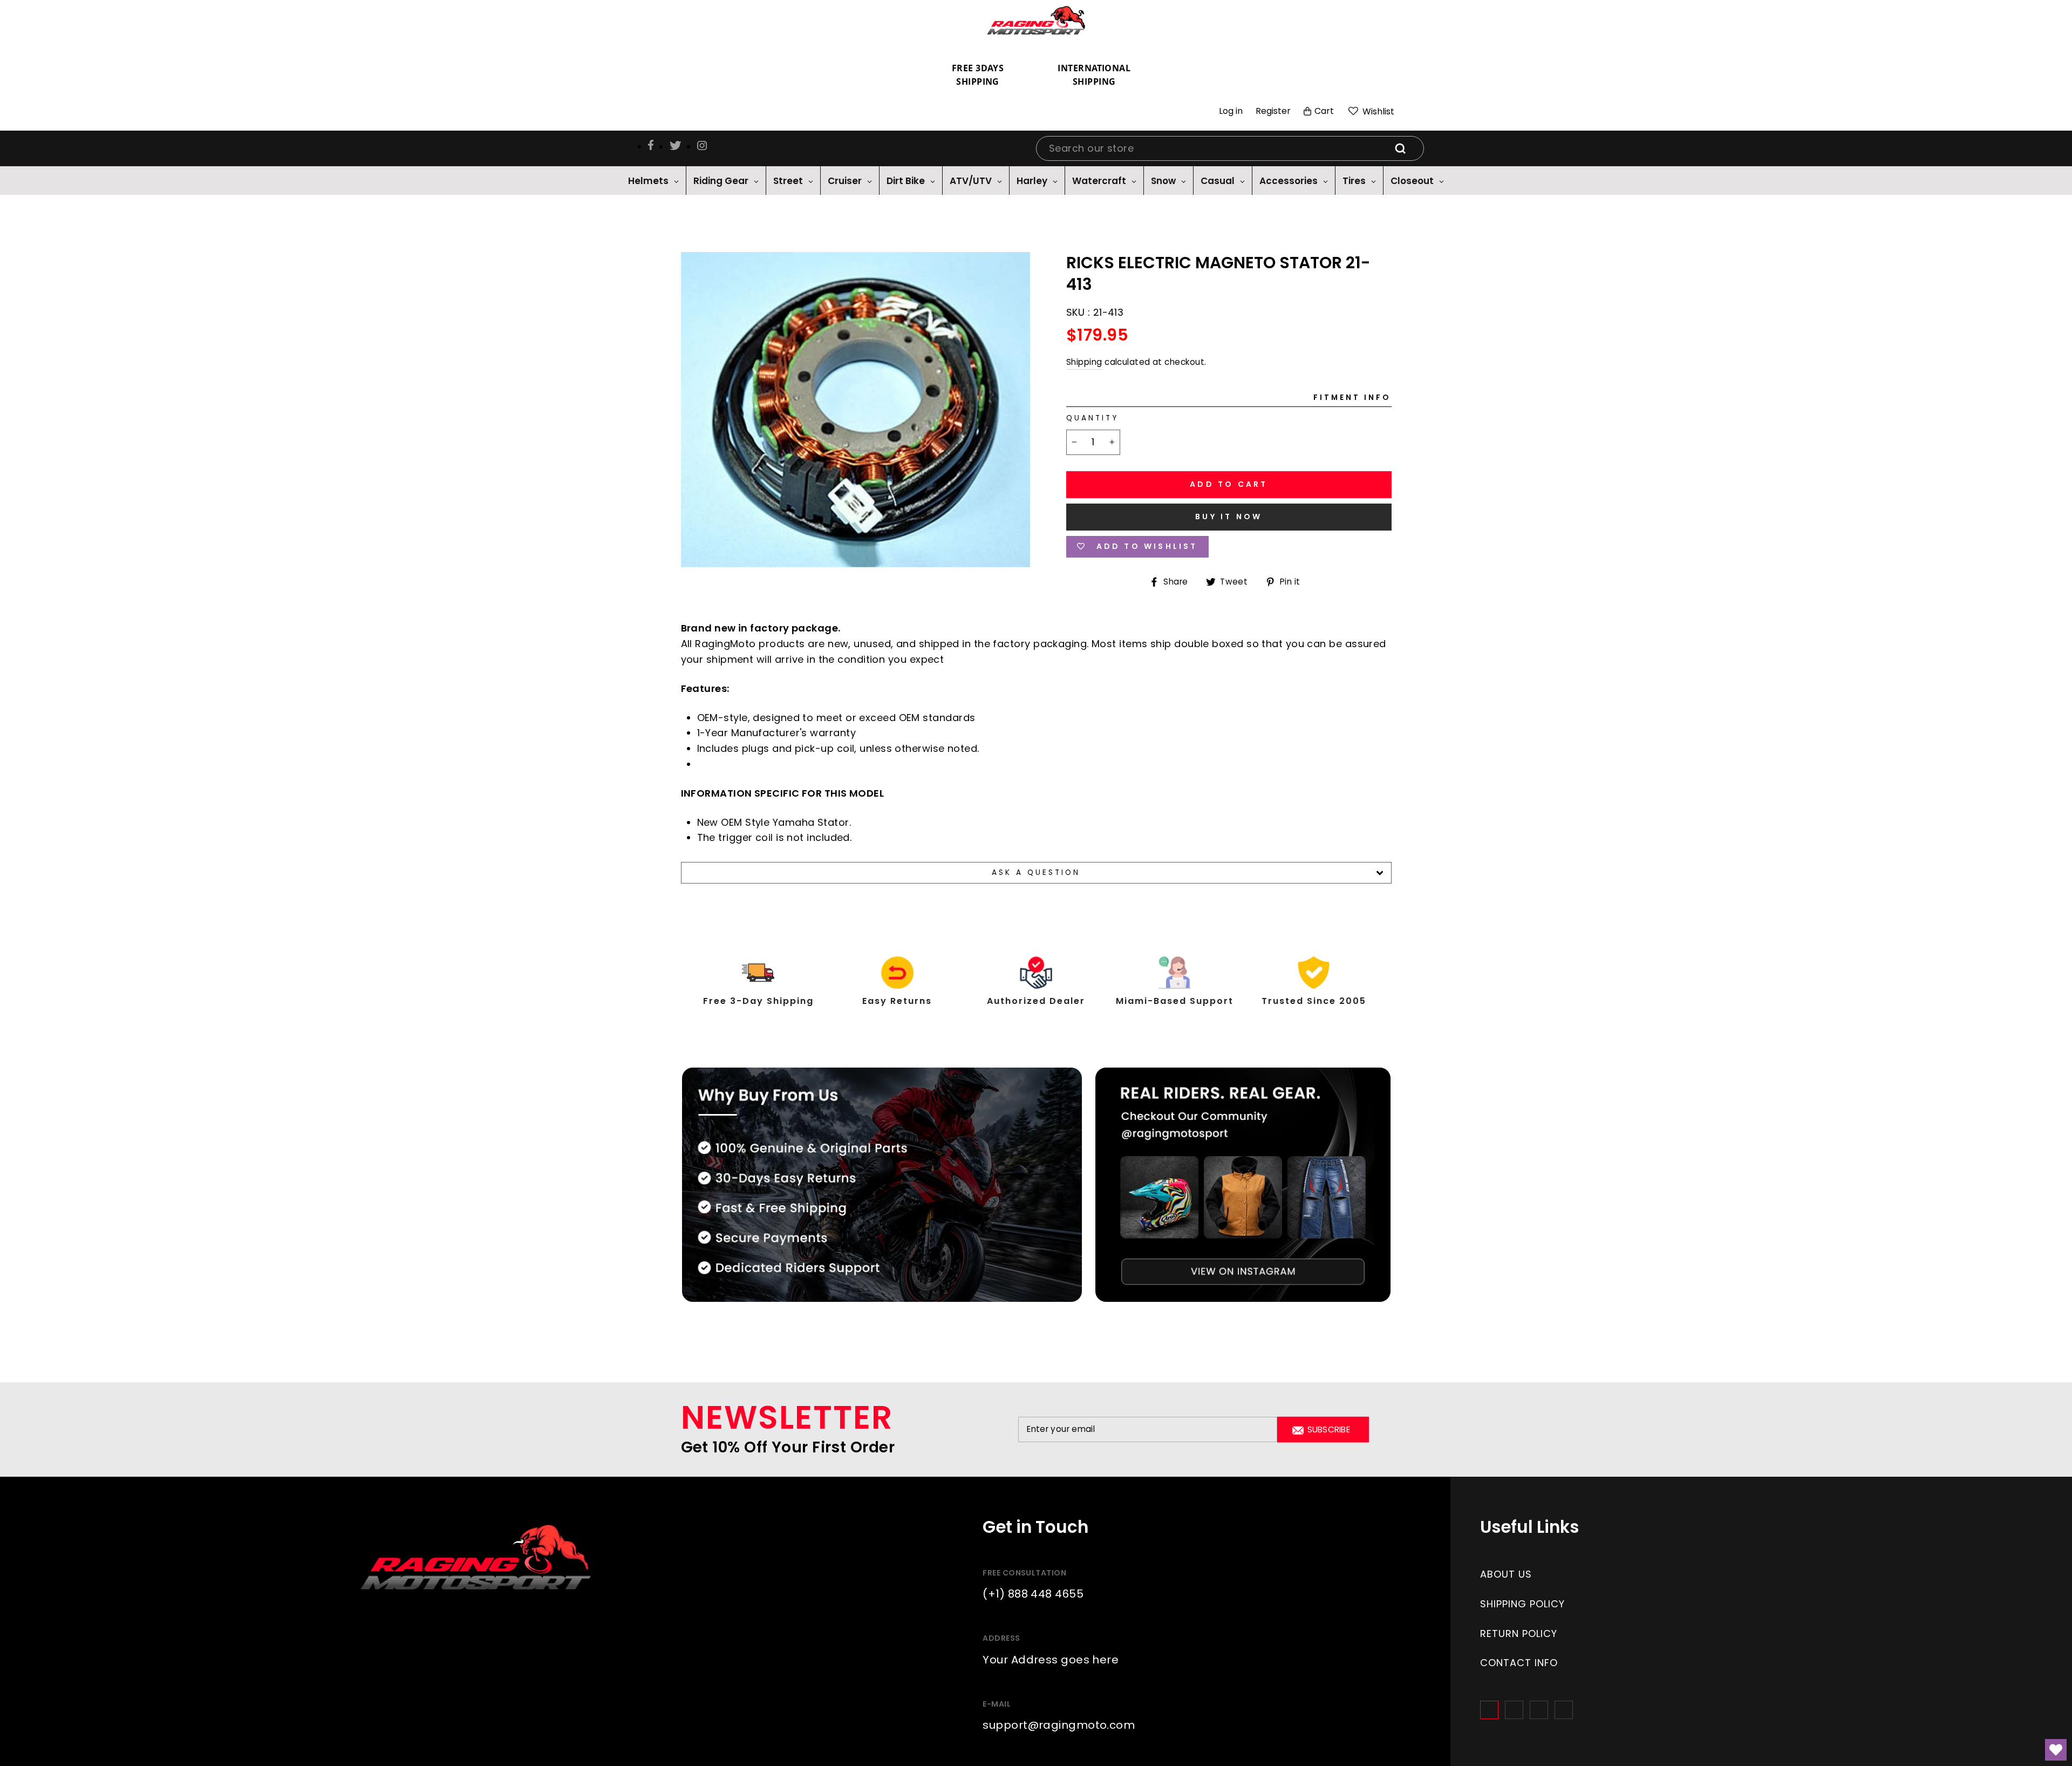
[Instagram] (1514, 1710)
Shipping (1084, 362)
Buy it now (1229, 517)
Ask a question (1036, 872)
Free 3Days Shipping (978, 75)
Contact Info (1519, 1663)
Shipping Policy (1522, 1604)
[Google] (1539, 1710)
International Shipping (1094, 75)
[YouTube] (1564, 1710)
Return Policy (1519, 1633)
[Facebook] (1489, 1710)
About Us (1506, 1574)
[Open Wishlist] (2056, 1750)
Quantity (1092, 418)
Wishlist (1377, 111)
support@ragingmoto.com (1059, 1725)
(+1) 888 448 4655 (1033, 1594)
